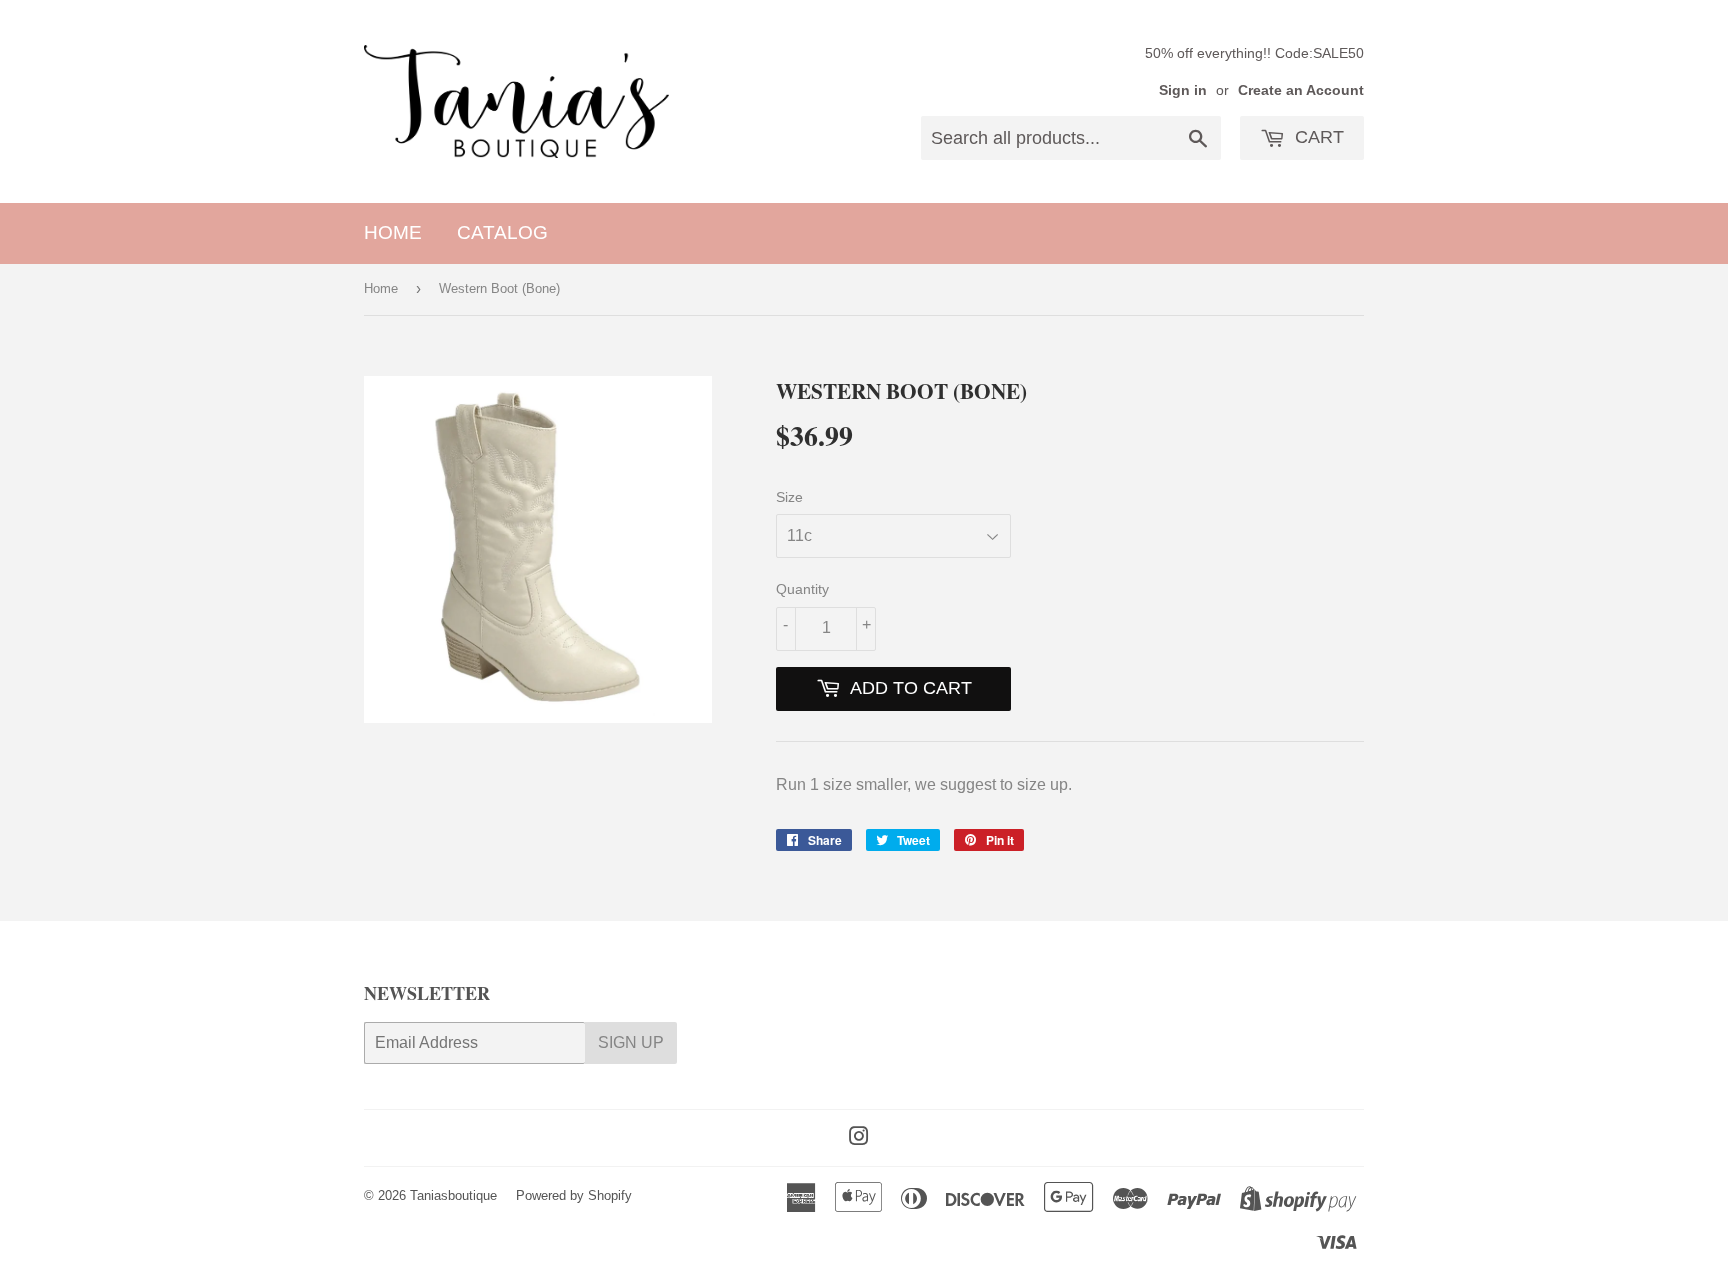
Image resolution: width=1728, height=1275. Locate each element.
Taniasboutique (453, 1195)
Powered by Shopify (574, 1195)
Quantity (802, 589)
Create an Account (1301, 90)
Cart (1317, 137)
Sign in (1183, 90)
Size (789, 497)
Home (393, 232)
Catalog (502, 232)
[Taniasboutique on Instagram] (859, 1138)
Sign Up (631, 1042)
